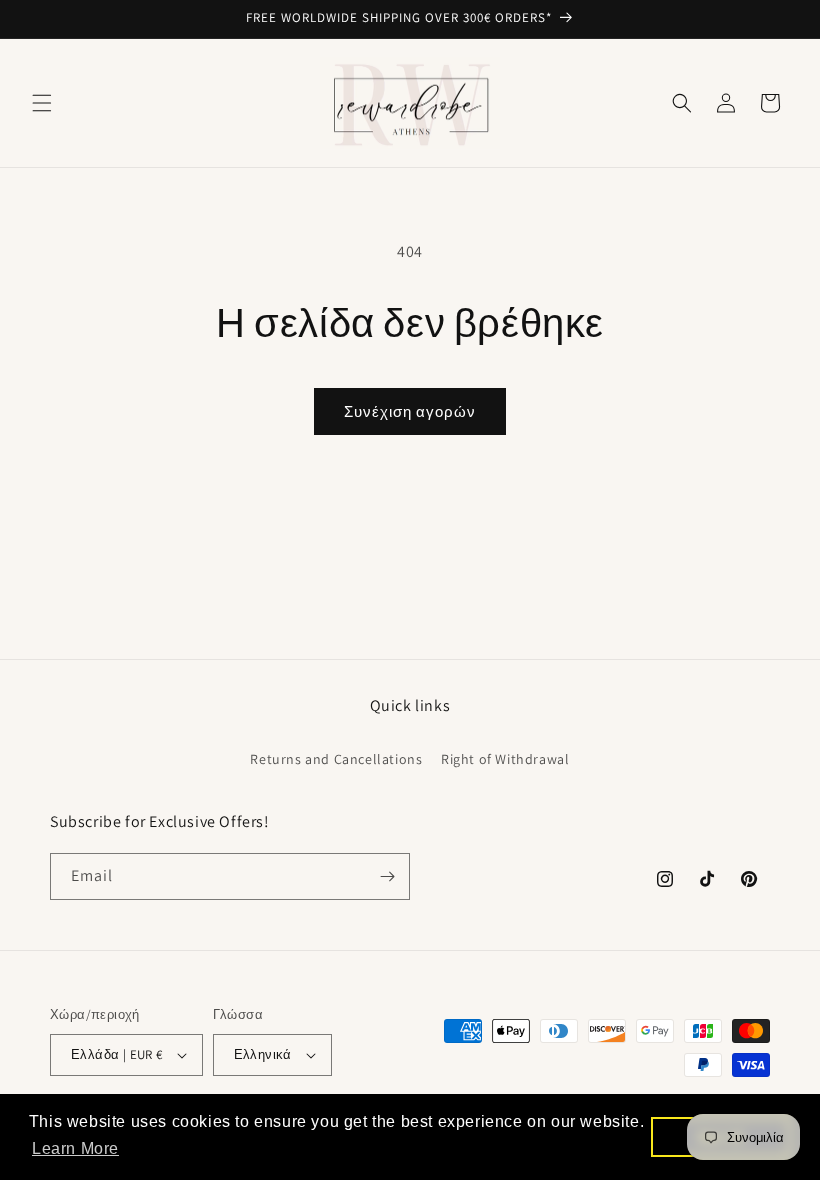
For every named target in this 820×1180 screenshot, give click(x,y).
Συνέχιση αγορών (410, 411)
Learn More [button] (75, 1148)
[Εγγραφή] (387, 876)
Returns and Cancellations (336, 759)
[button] (42, 103)
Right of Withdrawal (505, 759)
